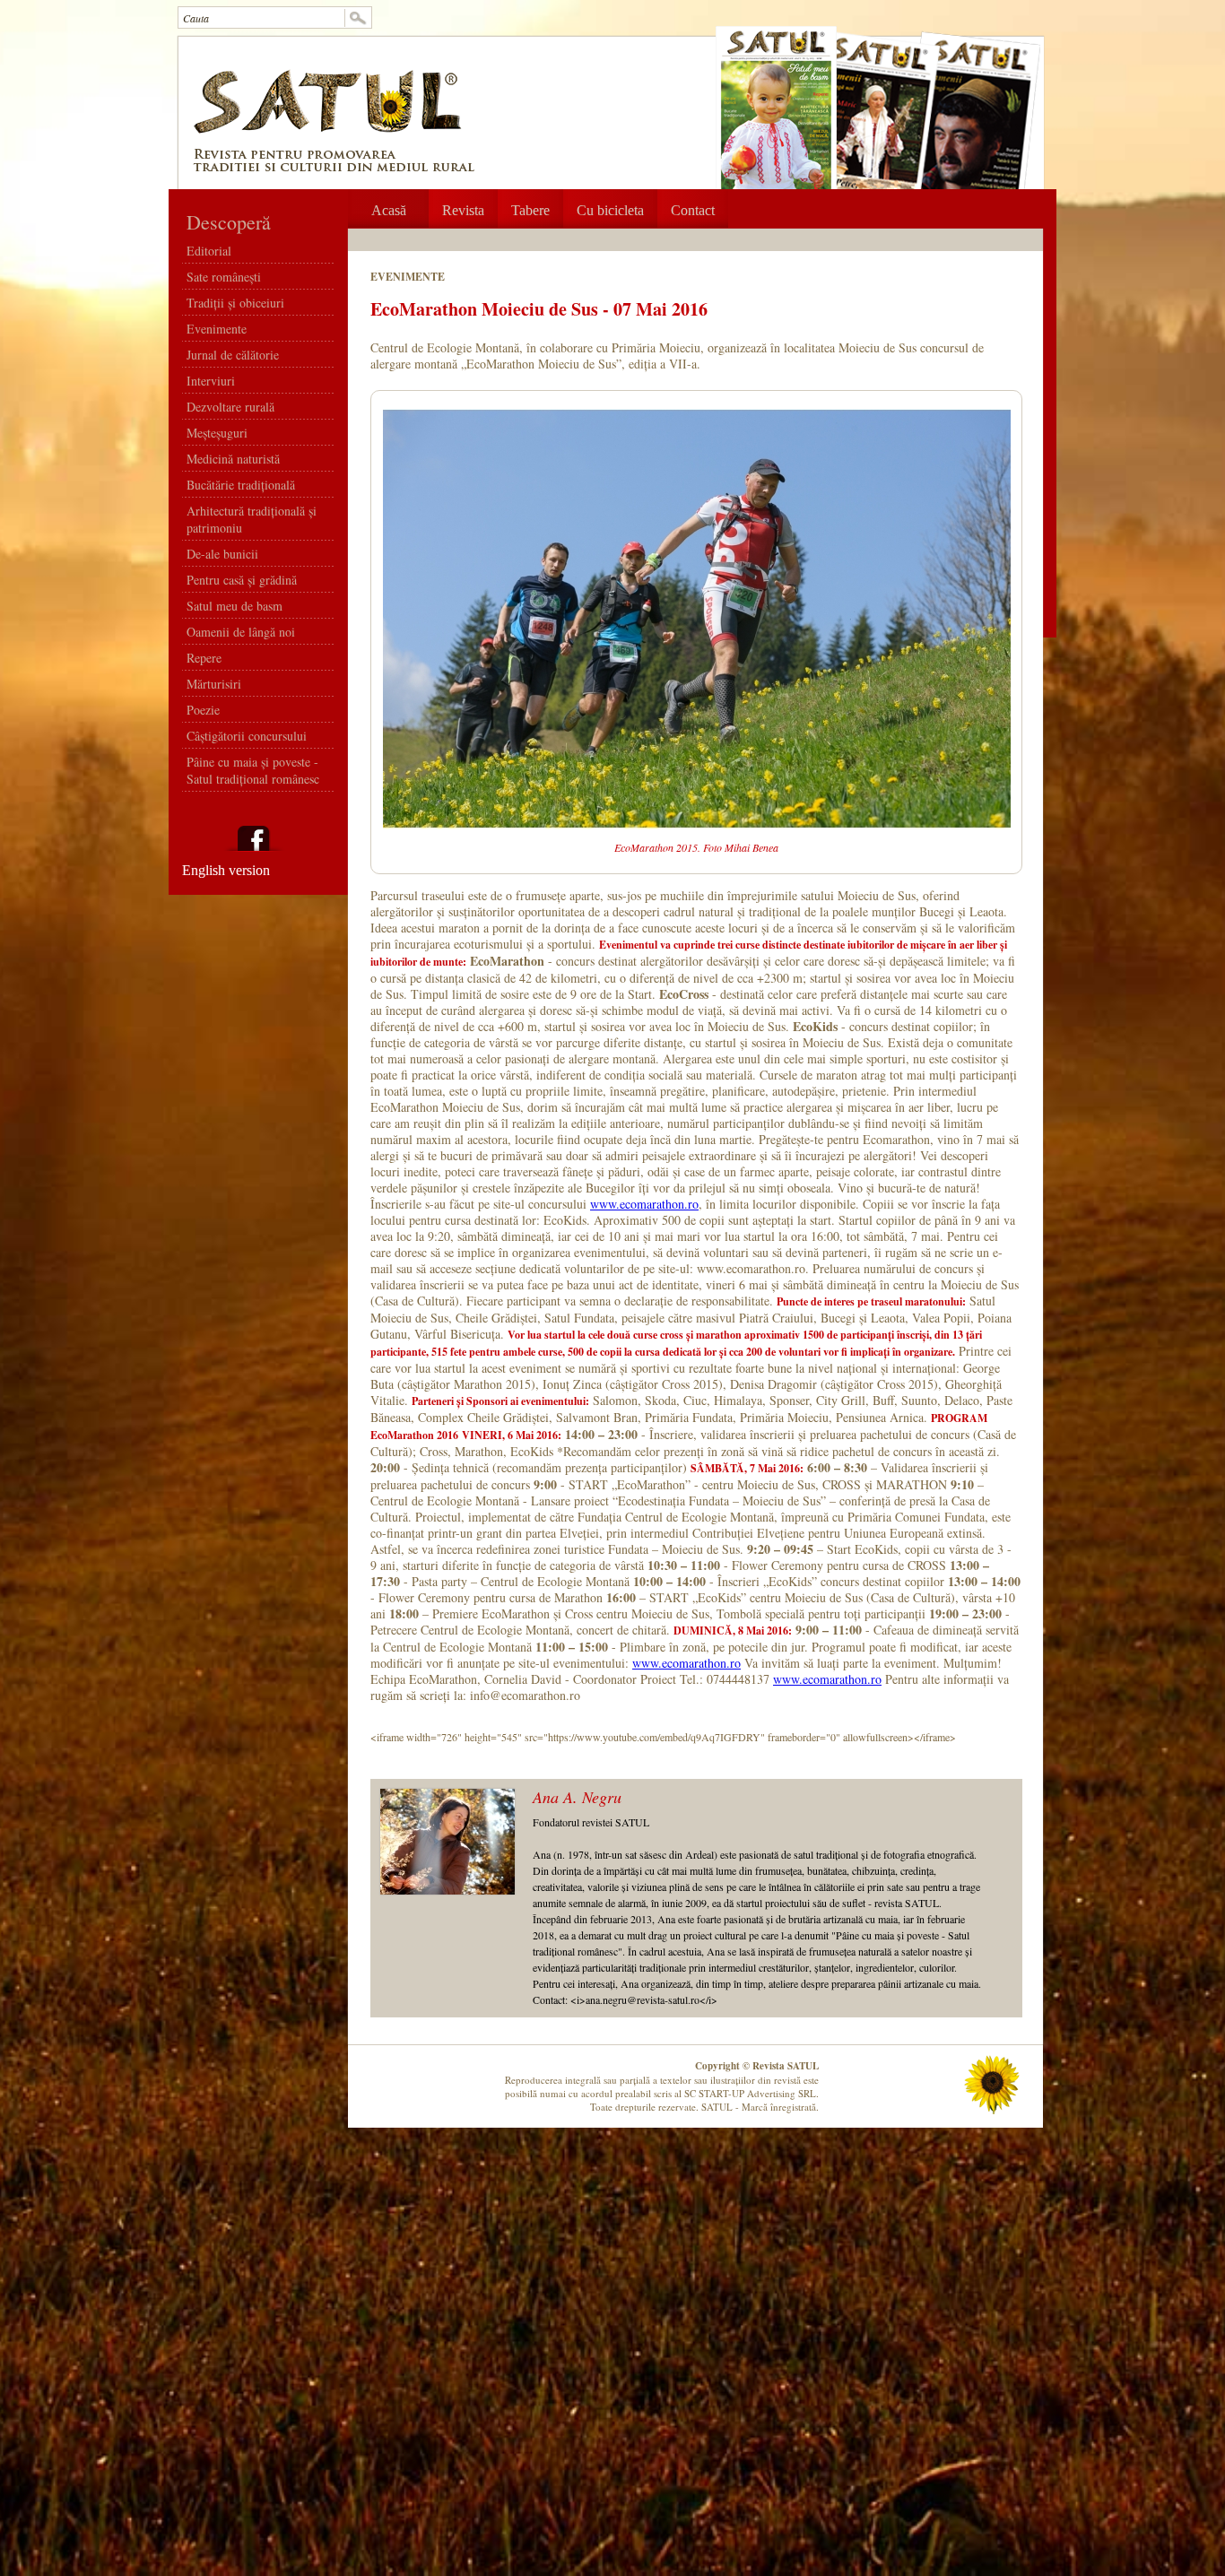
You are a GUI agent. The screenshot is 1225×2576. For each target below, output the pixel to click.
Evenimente (217, 329)
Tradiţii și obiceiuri (235, 303)
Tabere (530, 210)
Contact (693, 210)
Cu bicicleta (610, 210)
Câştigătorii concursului (247, 736)
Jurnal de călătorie (233, 355)
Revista (463, 210)
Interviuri (211, 381)
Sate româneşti (224, 277)
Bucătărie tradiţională (241, 485)
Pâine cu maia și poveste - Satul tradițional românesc (253, 770)
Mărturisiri (214, 684)
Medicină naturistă (233, 459)
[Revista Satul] (328, 135)
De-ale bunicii (222, 554)
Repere (204, 658)
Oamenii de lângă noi (241, 632)
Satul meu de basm (235, 606)
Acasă (389, 210)
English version (226, 870)
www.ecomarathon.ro (644, 1204)
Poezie (203, 710)
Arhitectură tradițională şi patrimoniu (252, 519)
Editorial (209, 251)
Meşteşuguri (217, 433)
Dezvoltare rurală (230, 407)
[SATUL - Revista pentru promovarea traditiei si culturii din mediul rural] (333, 167)
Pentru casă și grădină (242, 580)
